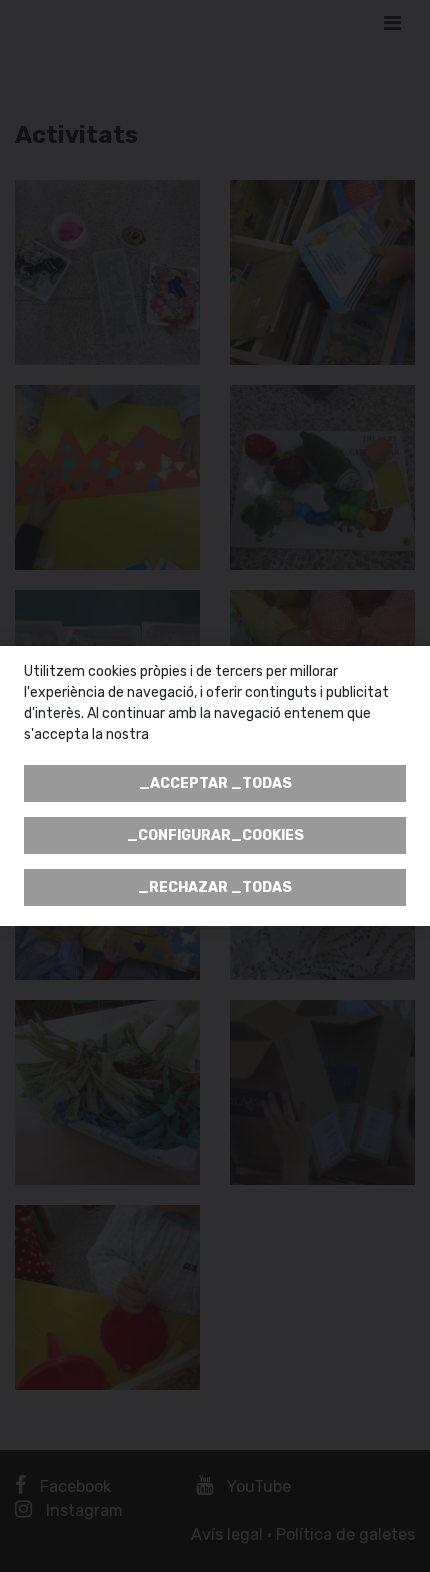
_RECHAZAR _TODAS (215, 887)
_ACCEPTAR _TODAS (215, 783)
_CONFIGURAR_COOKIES (215, 835)
